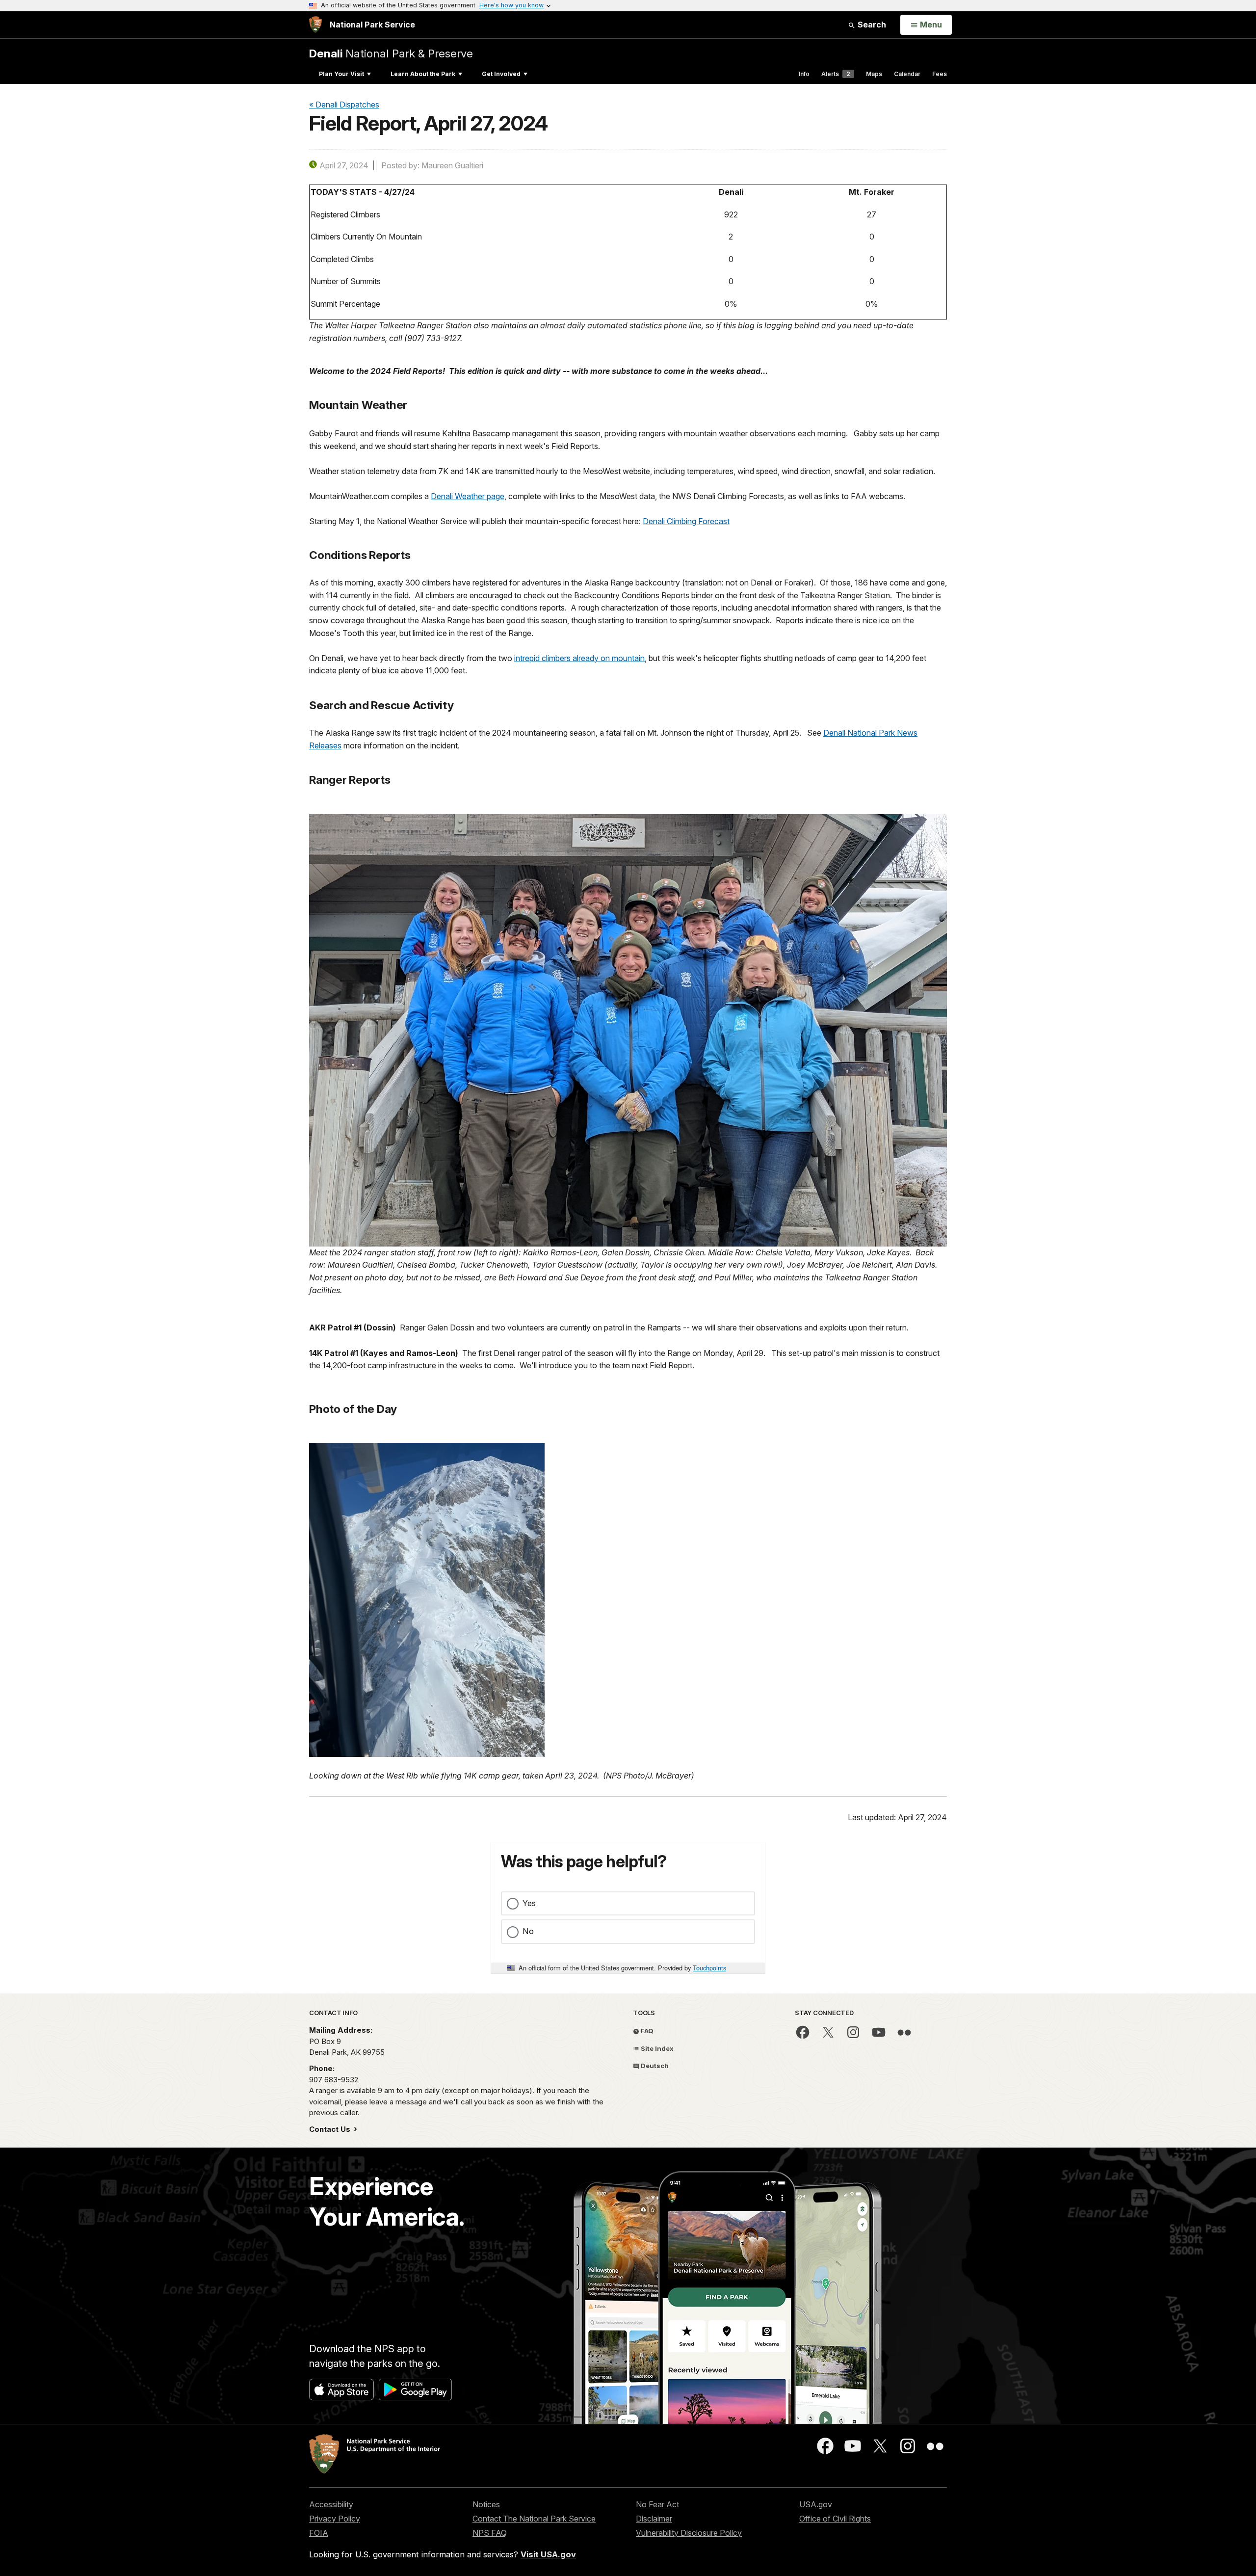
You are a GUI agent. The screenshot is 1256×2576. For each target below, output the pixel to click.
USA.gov (816, 2504)
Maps (874, 74)
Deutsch (654, 2066)
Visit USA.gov (548, 2554)
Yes (529, 1903)
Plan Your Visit (341, 74)
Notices (486, 2504)
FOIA (319, 2533)
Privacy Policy (335, 2519)
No (528, 1931)
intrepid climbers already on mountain (579, 658)
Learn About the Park (423, 74)
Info (804, 74)
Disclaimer (654, 2519)
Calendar (907, 74)
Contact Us (331, 2129)
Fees (940, 74)
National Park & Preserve (391, 53)
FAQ (646, 2031)
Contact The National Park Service (534, 2519)
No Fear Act (657, 2504)
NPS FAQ (490, 2533)
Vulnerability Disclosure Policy (689, 2533)
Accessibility (331, 2504)
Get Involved (501, 74)
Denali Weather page (468, 496)
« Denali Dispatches (344, 105)
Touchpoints (709, 1968)
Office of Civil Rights (835, 2519)
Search (871, 25)
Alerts (836, 74)
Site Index (656, 2048)
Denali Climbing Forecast (686, 521)
